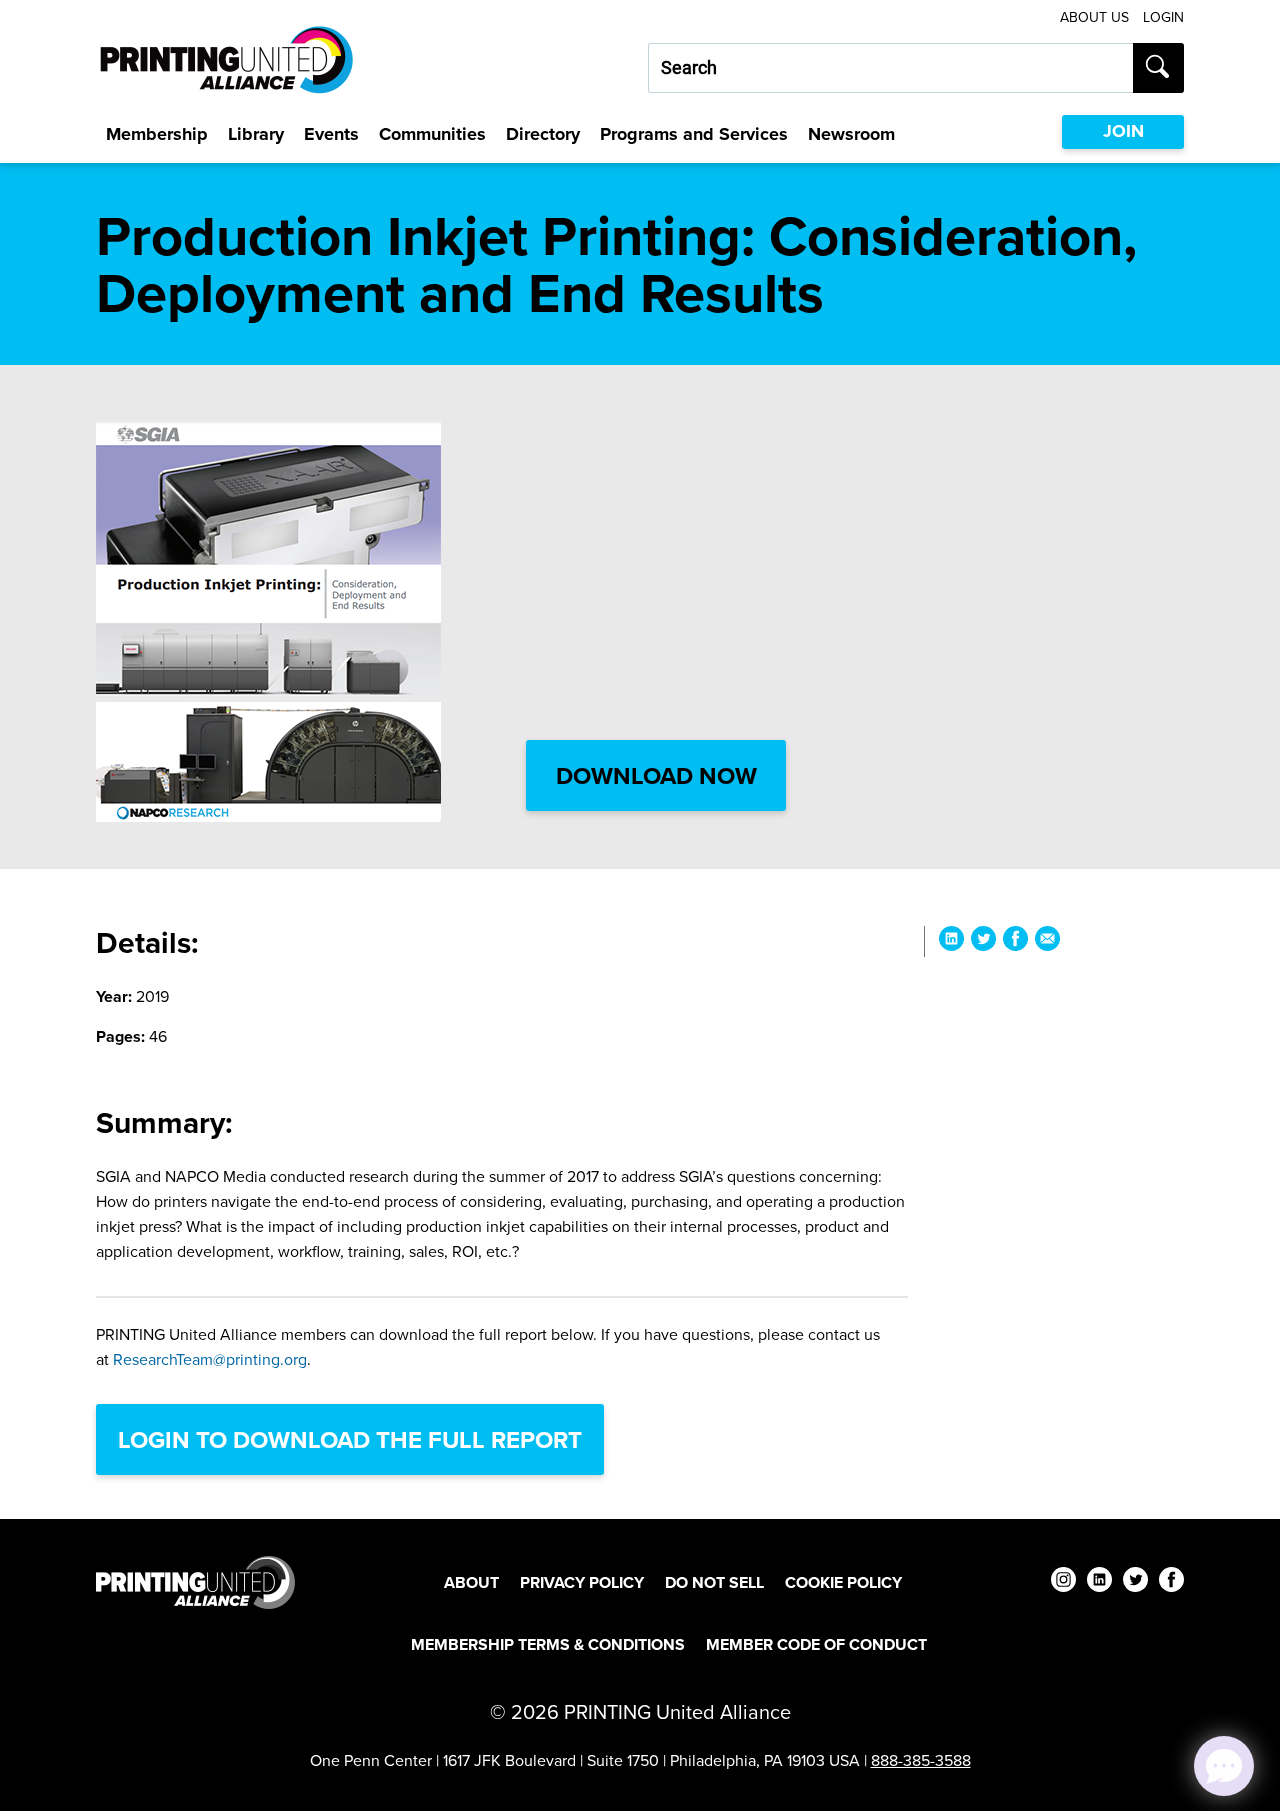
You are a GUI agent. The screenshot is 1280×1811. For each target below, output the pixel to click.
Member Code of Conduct (816, 1644)
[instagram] (1063, 1582)
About (471, 1582)
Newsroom (851, 134)
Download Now (656, 775)
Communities (432, 134)
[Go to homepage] (195, 1582)
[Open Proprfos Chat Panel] (1224, 1766)
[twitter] (1135, 1582)
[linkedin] (1099, 1582)
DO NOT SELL (714, 1582)
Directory (543, 134)
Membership (157, 134)
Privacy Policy (582, 1582)
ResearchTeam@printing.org (210, 1359)
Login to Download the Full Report (350, 1439)
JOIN (1123, 131)
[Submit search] (1158, 68)
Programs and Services (694, 134)
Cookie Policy (843, 1582)
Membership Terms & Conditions (548, 1644)
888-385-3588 (921, 1760)
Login (1163, 17)
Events (331, 134)
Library (256, 134)
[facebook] (1171, 1582)
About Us (1094, 17)
